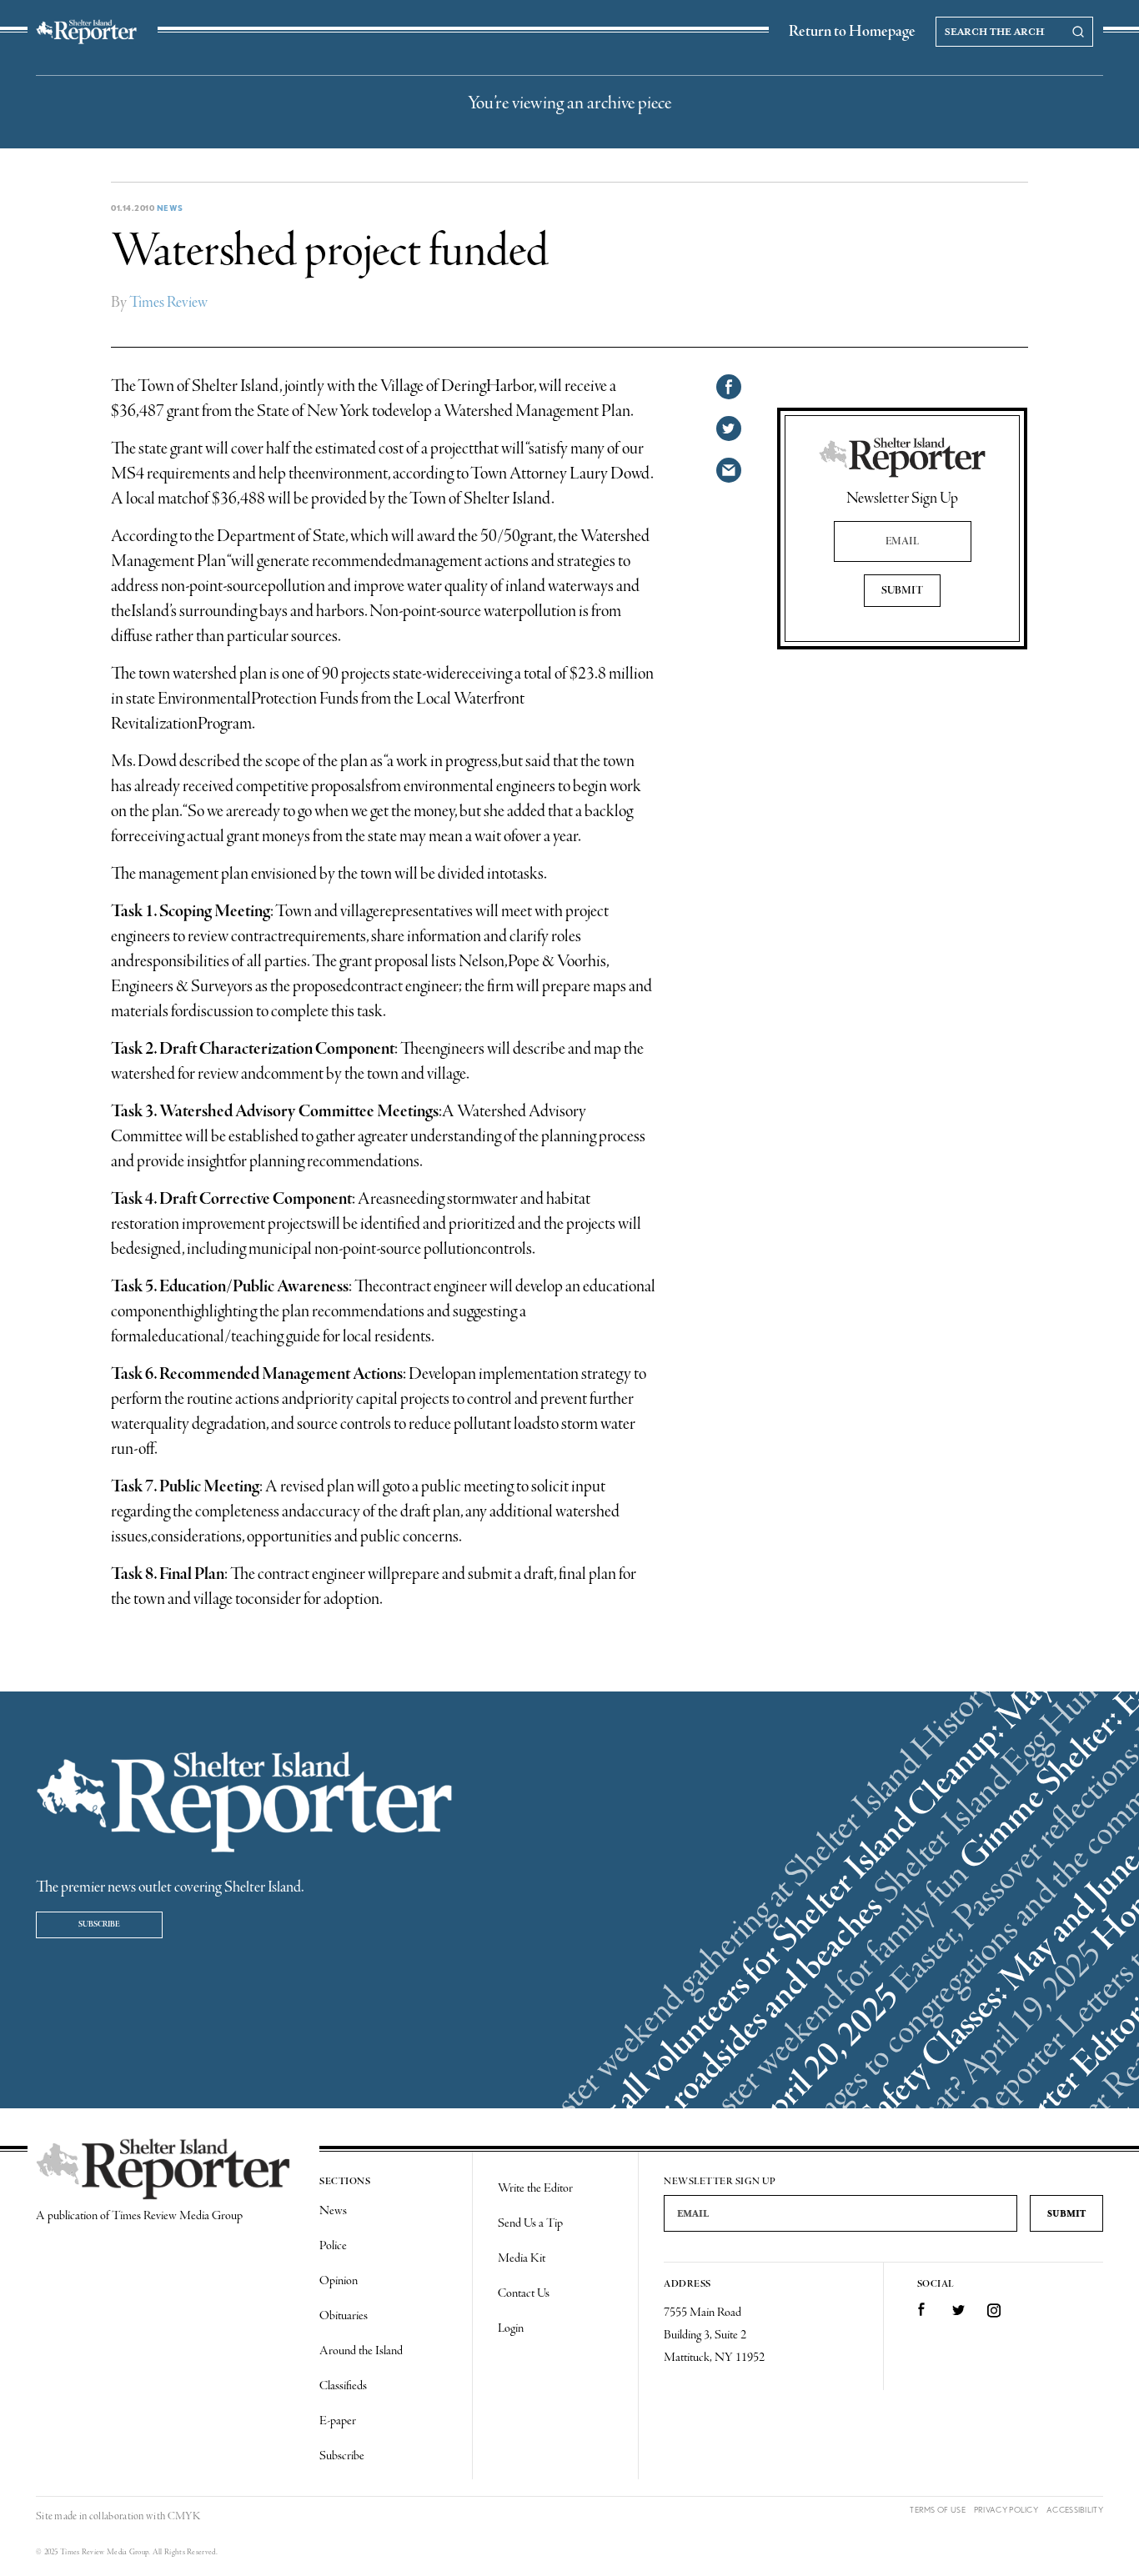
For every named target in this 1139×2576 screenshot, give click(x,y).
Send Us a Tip (530, 2223)
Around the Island (361, 2351)
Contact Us (524, 2293)
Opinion (339, 2281)
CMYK (184, 2516)
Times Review (168, 303)
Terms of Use (938, 2510)
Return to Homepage (852, 32)
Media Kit (522, 2258)
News (170, 208)
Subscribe (99, 1924)
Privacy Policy (1006, 2510)
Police (333, 2246)
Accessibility (1075, 2510)
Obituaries (344, 2316)
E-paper (338, 2421)
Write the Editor (535, 2188)
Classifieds (343, 2386)
